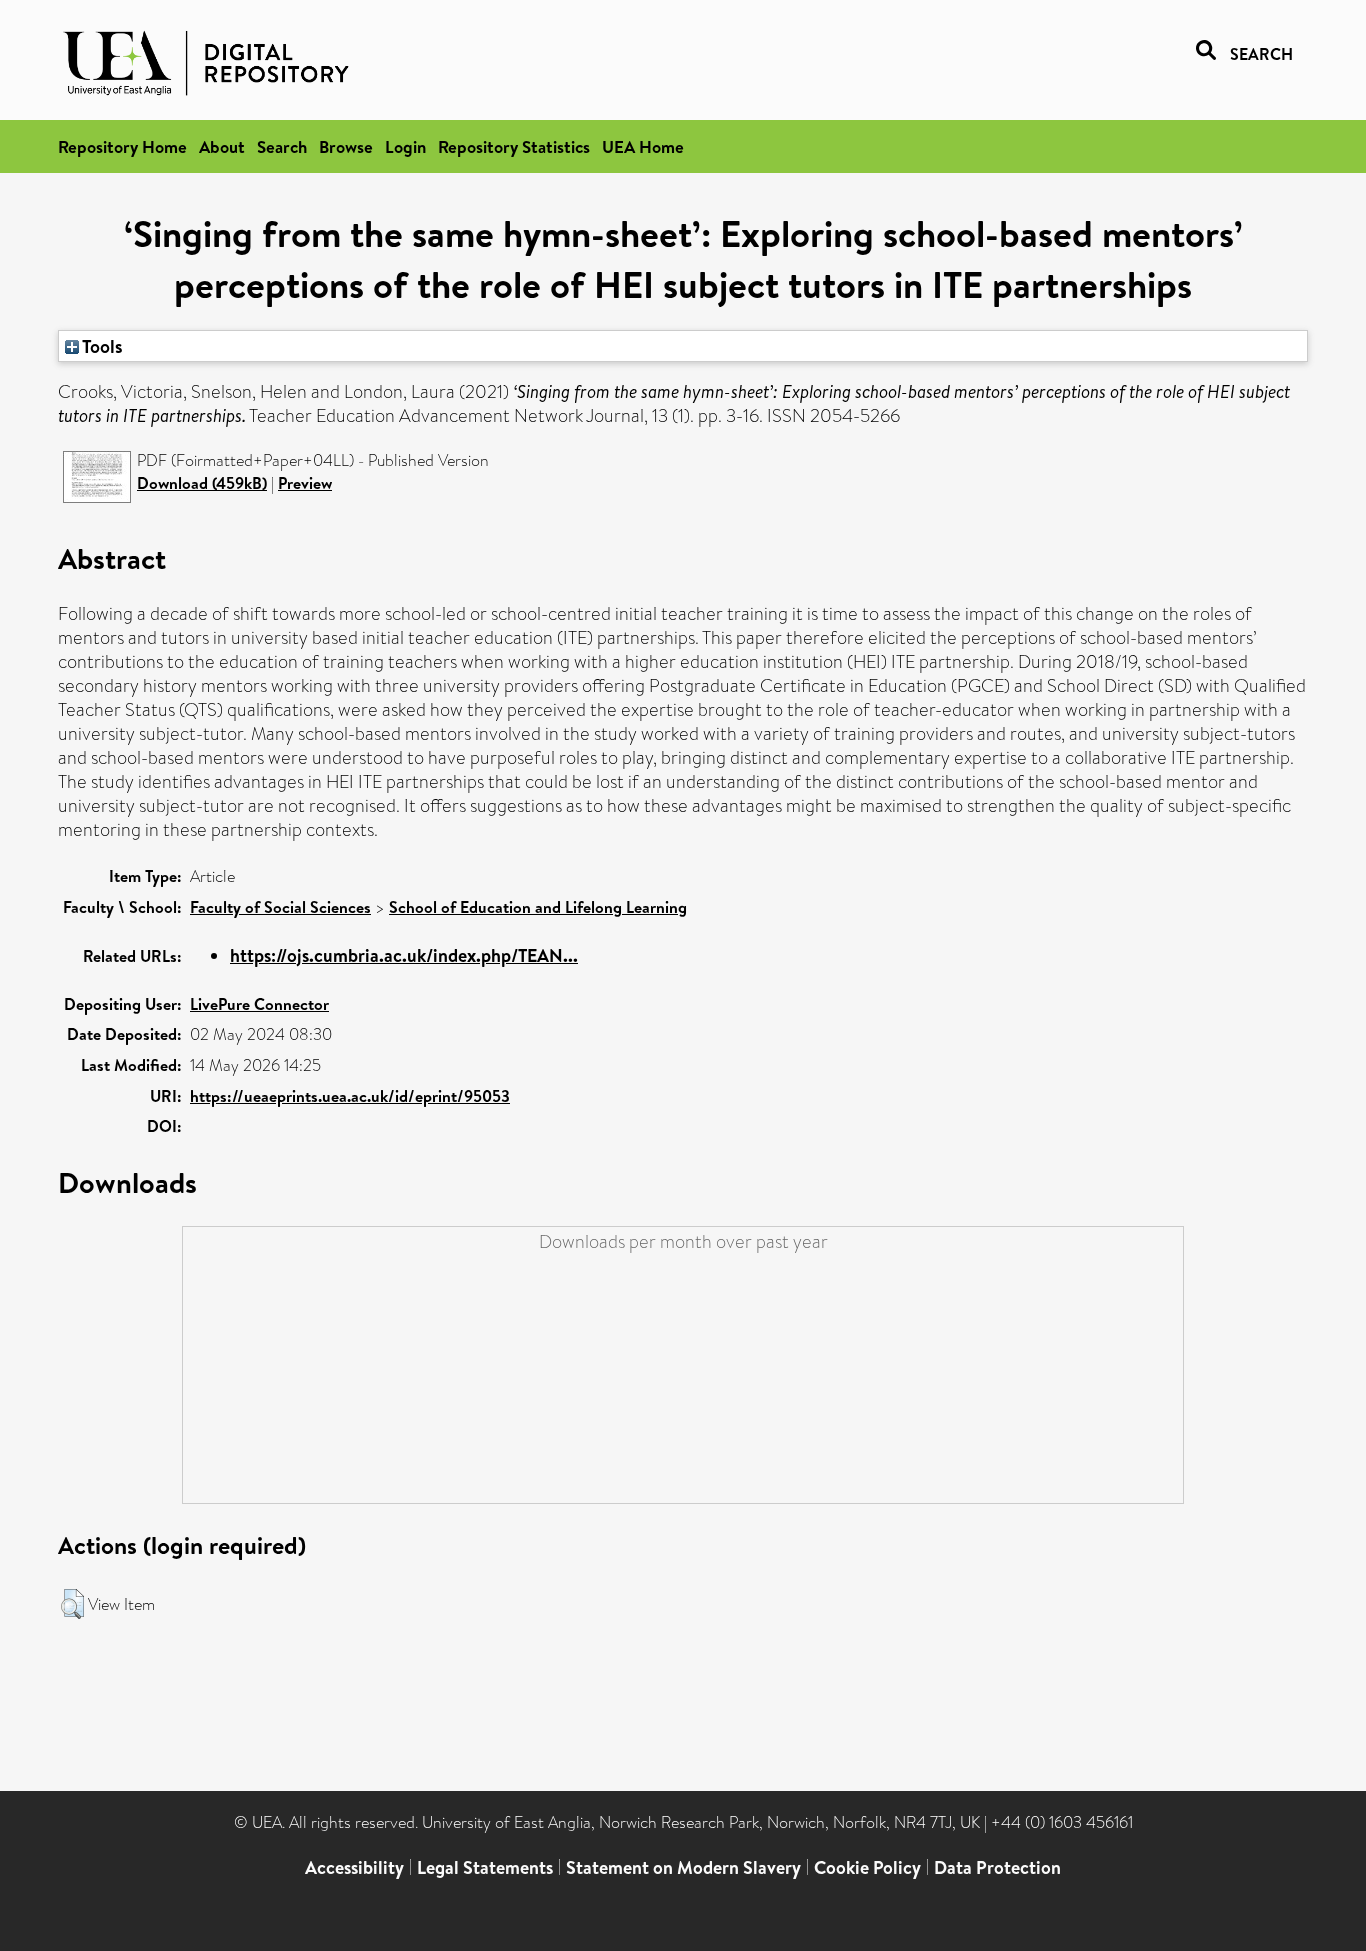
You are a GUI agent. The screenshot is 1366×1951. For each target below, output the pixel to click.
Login (405, 146)
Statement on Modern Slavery (683, 1867)
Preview (305, 483)
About (222, 146)
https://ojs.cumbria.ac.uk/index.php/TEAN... (404, 955)
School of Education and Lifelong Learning (538, 907)
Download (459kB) (202, 483)
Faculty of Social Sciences (280, 907)
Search (282, 146)
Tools (101, 346)
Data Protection (997, 1867)
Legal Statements (485, 1867)
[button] (72, 1604)
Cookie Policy (867, 1867)
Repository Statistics (514, 146)
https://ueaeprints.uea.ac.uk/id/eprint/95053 (350, 1096)
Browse (346, 146)
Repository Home (122, 146)
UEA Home (643, 146)
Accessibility (354, 1867)
